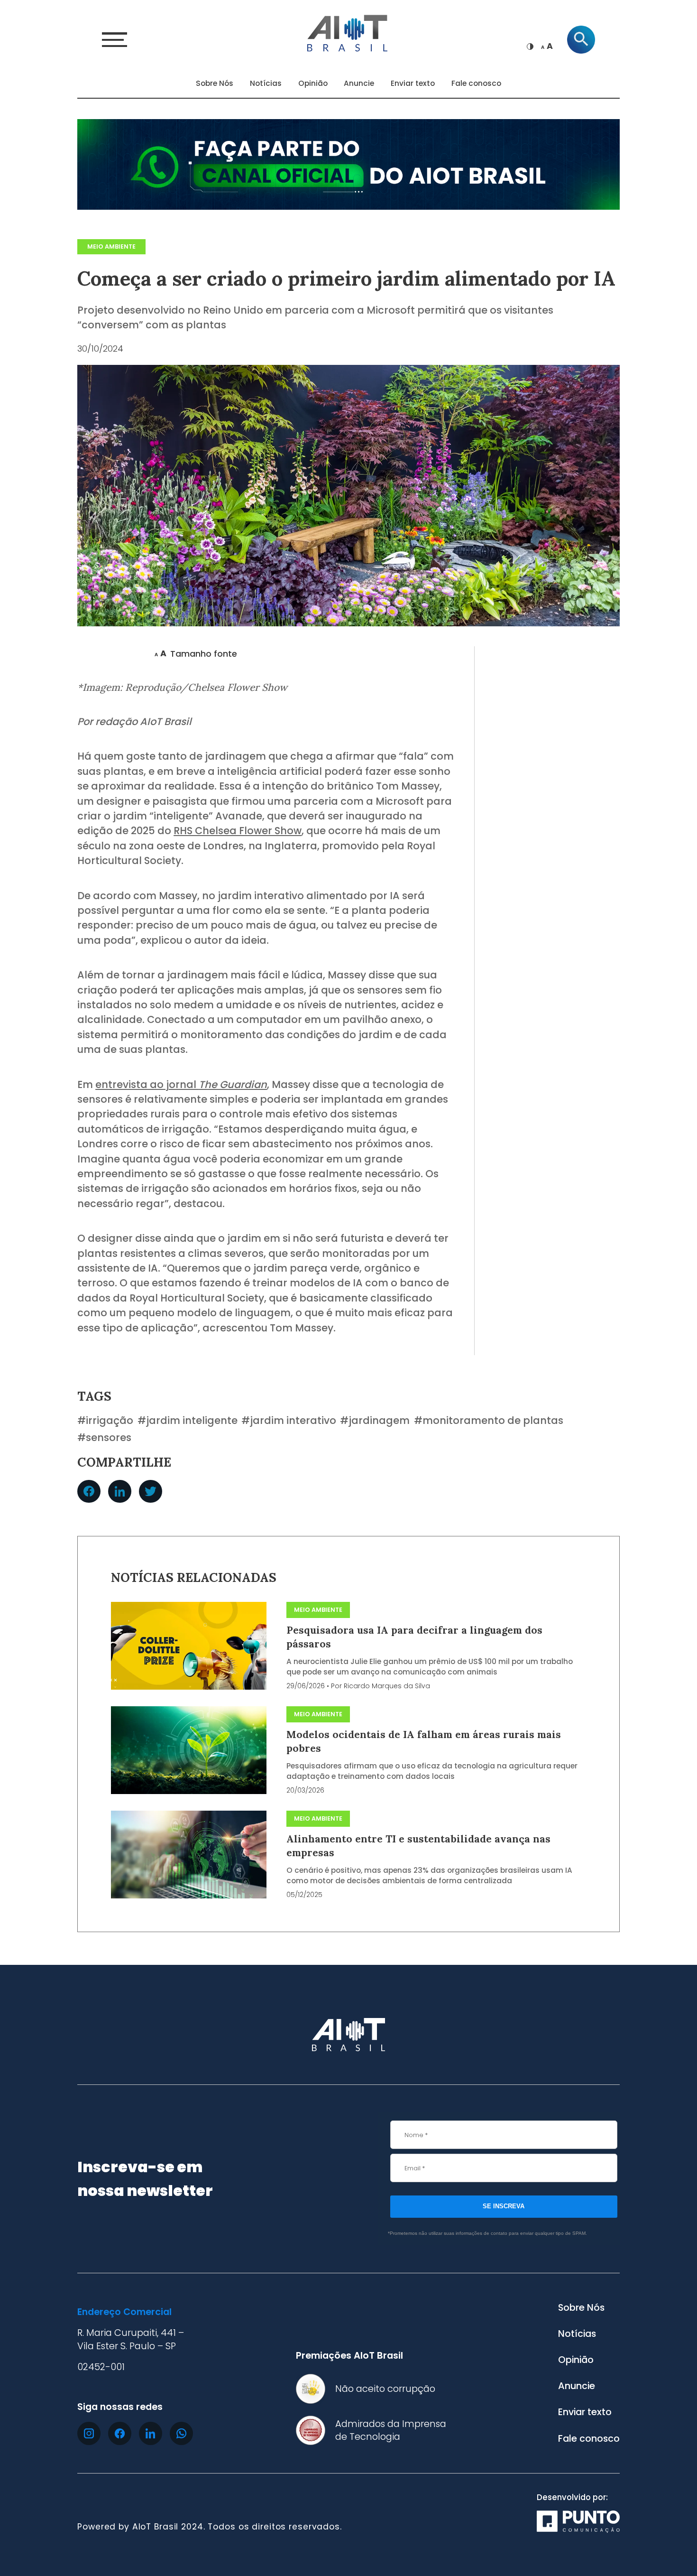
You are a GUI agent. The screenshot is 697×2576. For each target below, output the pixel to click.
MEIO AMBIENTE (111, 246)
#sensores (104, 1438)
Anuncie (359, 83)
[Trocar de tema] (530, 46)
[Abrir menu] (115, 40)
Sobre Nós (215, 83)
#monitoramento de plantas (489, 1421)
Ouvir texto (112, 654)
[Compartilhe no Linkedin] (120, 1492)
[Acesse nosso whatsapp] (181, 2433)
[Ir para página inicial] (348, 32)
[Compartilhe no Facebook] (89, 1492)
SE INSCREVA (504, 2206)
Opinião (313, 83)
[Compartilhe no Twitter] (151, 1492)
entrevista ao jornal (181, 1084)
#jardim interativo (289, 1421)
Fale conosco (476, 83)
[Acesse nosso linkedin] (151, 2433)
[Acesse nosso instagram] (89, 2433)
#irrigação (105, 1421)
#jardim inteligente (188, 1421)
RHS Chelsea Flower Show (238, 831)
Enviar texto (413, 83)
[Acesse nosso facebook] (120, 2433)
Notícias (266, 83)
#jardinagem (375, 1421)
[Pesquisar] (581, 40)
